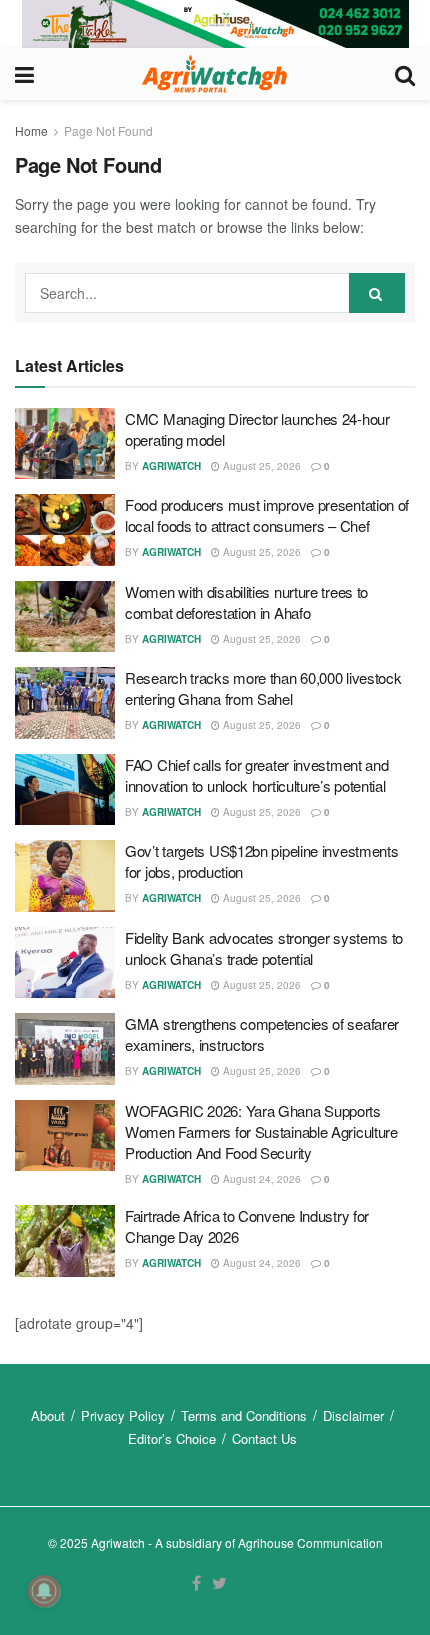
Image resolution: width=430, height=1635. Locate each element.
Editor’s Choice (172, 1438)
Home (31, 130)
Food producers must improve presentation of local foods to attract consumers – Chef (267, 515)
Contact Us (264, 1438)
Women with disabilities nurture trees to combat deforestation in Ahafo (246, 602)
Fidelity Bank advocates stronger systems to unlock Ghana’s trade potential (264, 948)
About (48, 1415)
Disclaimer (353, 1415)
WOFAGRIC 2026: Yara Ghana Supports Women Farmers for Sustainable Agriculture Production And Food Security (261, 1131)
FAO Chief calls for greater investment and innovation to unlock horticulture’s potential (256, 775)
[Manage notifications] (44, 1591)
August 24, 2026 (260, 1179)
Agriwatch (171, 466)
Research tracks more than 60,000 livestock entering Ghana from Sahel (263, 688)
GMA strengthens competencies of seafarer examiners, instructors (262, 1034)
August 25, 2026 (260, 466)
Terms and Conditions (244, 1415)
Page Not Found (108, 130)
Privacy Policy (123, 1415)
